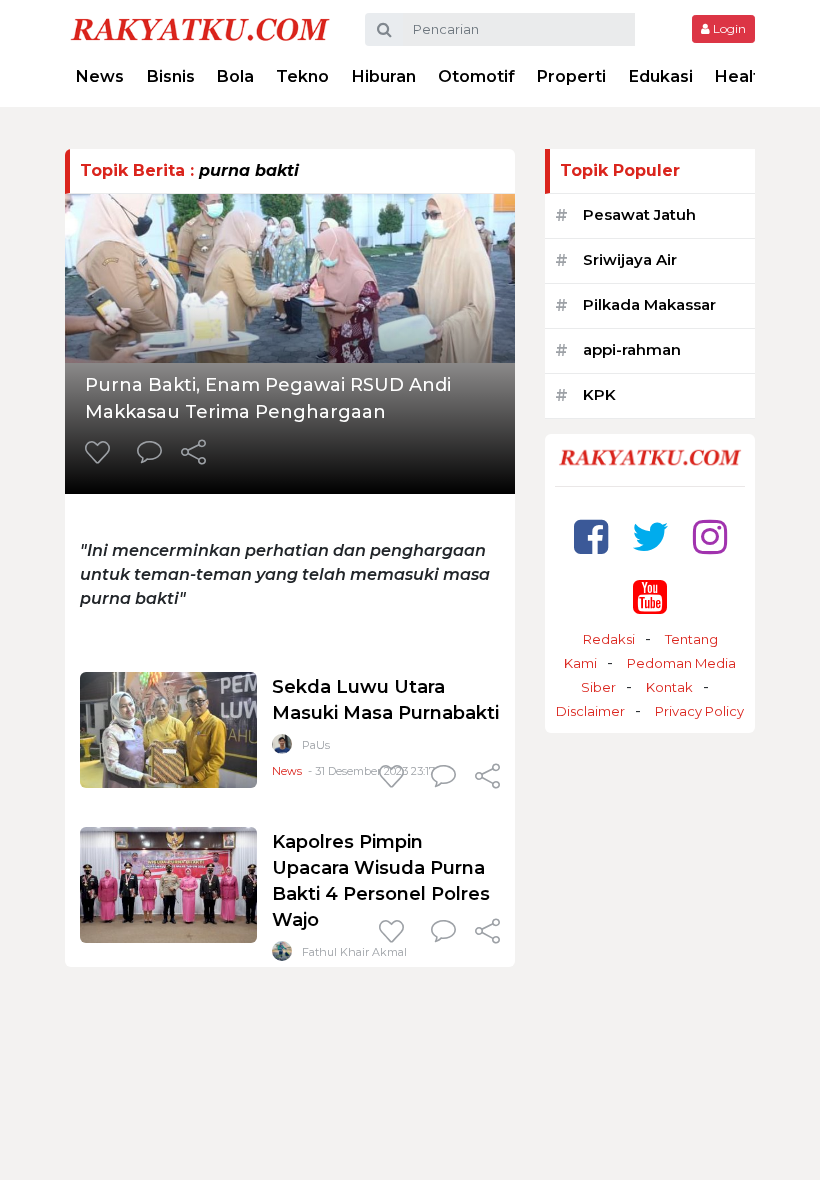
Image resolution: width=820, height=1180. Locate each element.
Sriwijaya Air (630, 259)
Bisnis (171, 76)
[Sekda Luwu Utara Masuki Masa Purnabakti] (168, 728)
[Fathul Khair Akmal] (282, 955)
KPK (599, 394)
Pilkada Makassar (649, 304)
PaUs (316, 745)
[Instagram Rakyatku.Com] (710, 536)
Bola (235, 76)
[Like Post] (101, 454)
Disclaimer (590, 711)
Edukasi (661, 76)
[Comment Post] (149, 454)
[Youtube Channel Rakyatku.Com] (650, 596)
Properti (571, 76)
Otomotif (476, 76)
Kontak (669, 687)
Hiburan (384, 76)
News (100, 76)
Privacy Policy (699, 711)
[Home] (200, 28)
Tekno (302, 76)
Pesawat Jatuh (639, 214)
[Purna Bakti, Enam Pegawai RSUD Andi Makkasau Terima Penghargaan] (290, 276)
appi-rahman (632, 349)
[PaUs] (282, 748)
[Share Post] (193, 454)
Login (728, 28)
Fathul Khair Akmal (354, 952)
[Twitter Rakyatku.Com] (650, 536)
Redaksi (609, 639)
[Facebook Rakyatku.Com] (591, 536)
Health (742, 76)
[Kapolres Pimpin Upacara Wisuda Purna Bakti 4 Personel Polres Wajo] (168, 883)
